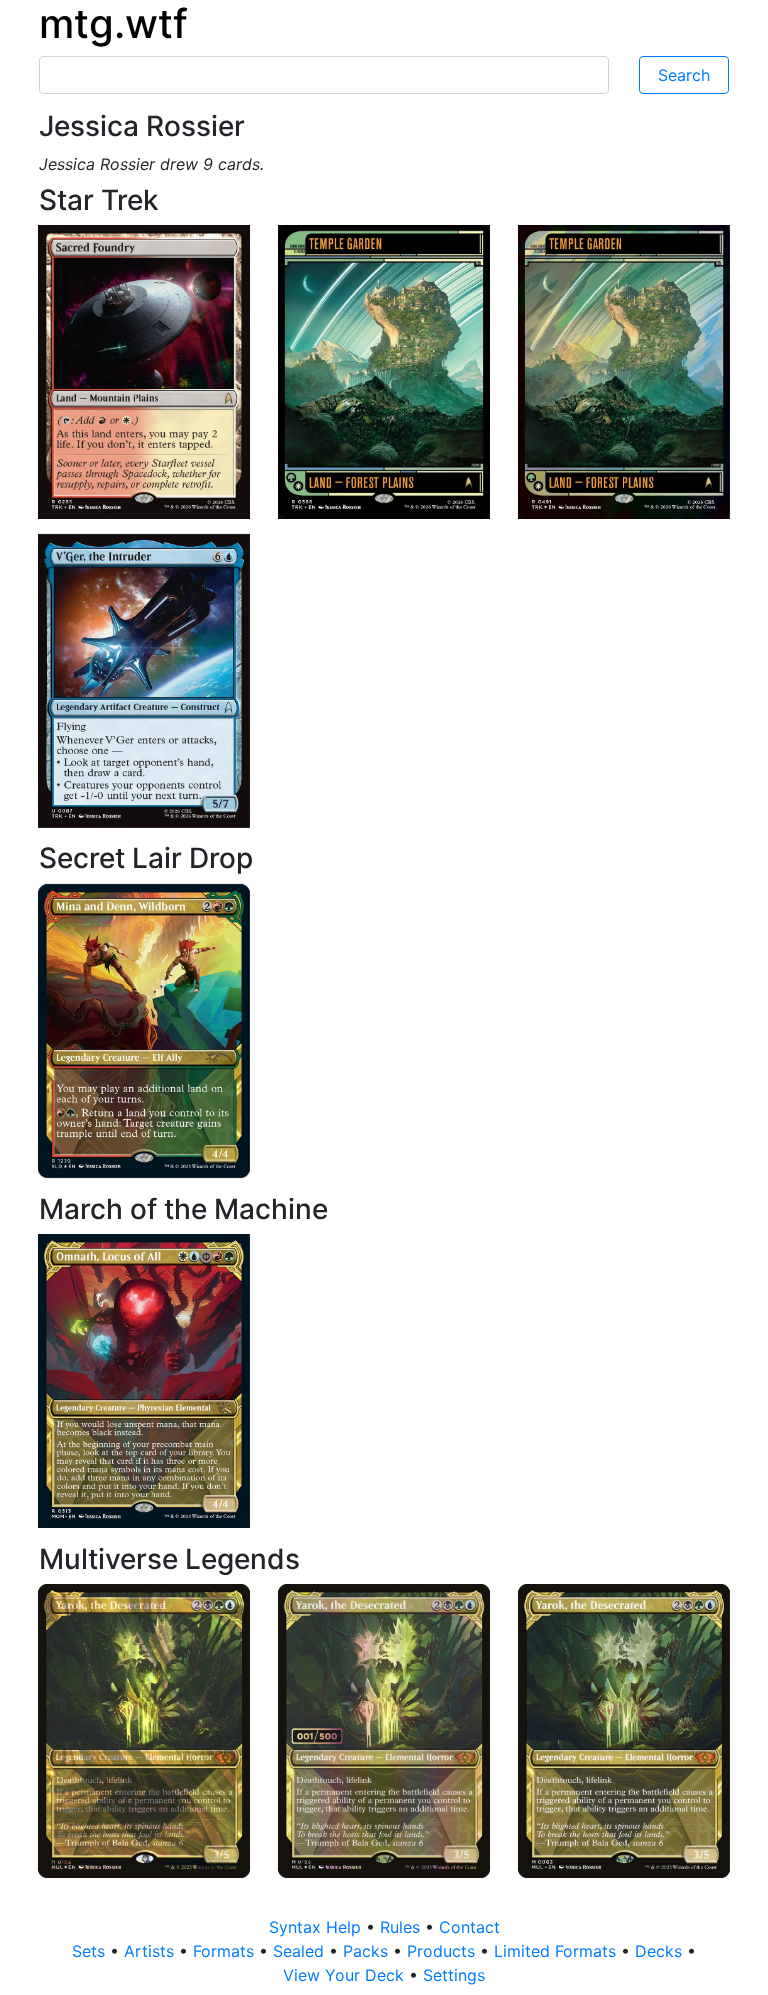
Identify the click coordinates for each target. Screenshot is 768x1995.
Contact (469, 1927)
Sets (91, 1951)
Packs (368, 1951)
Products (443, 1951)
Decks (661, 1951)
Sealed (301, 1951)
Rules (402, 1927)
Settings (454, 1975)
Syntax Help (317, 1927)
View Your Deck (346, 1975)
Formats (226, 1951)
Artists (151, 1951)
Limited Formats (557, 1951)
